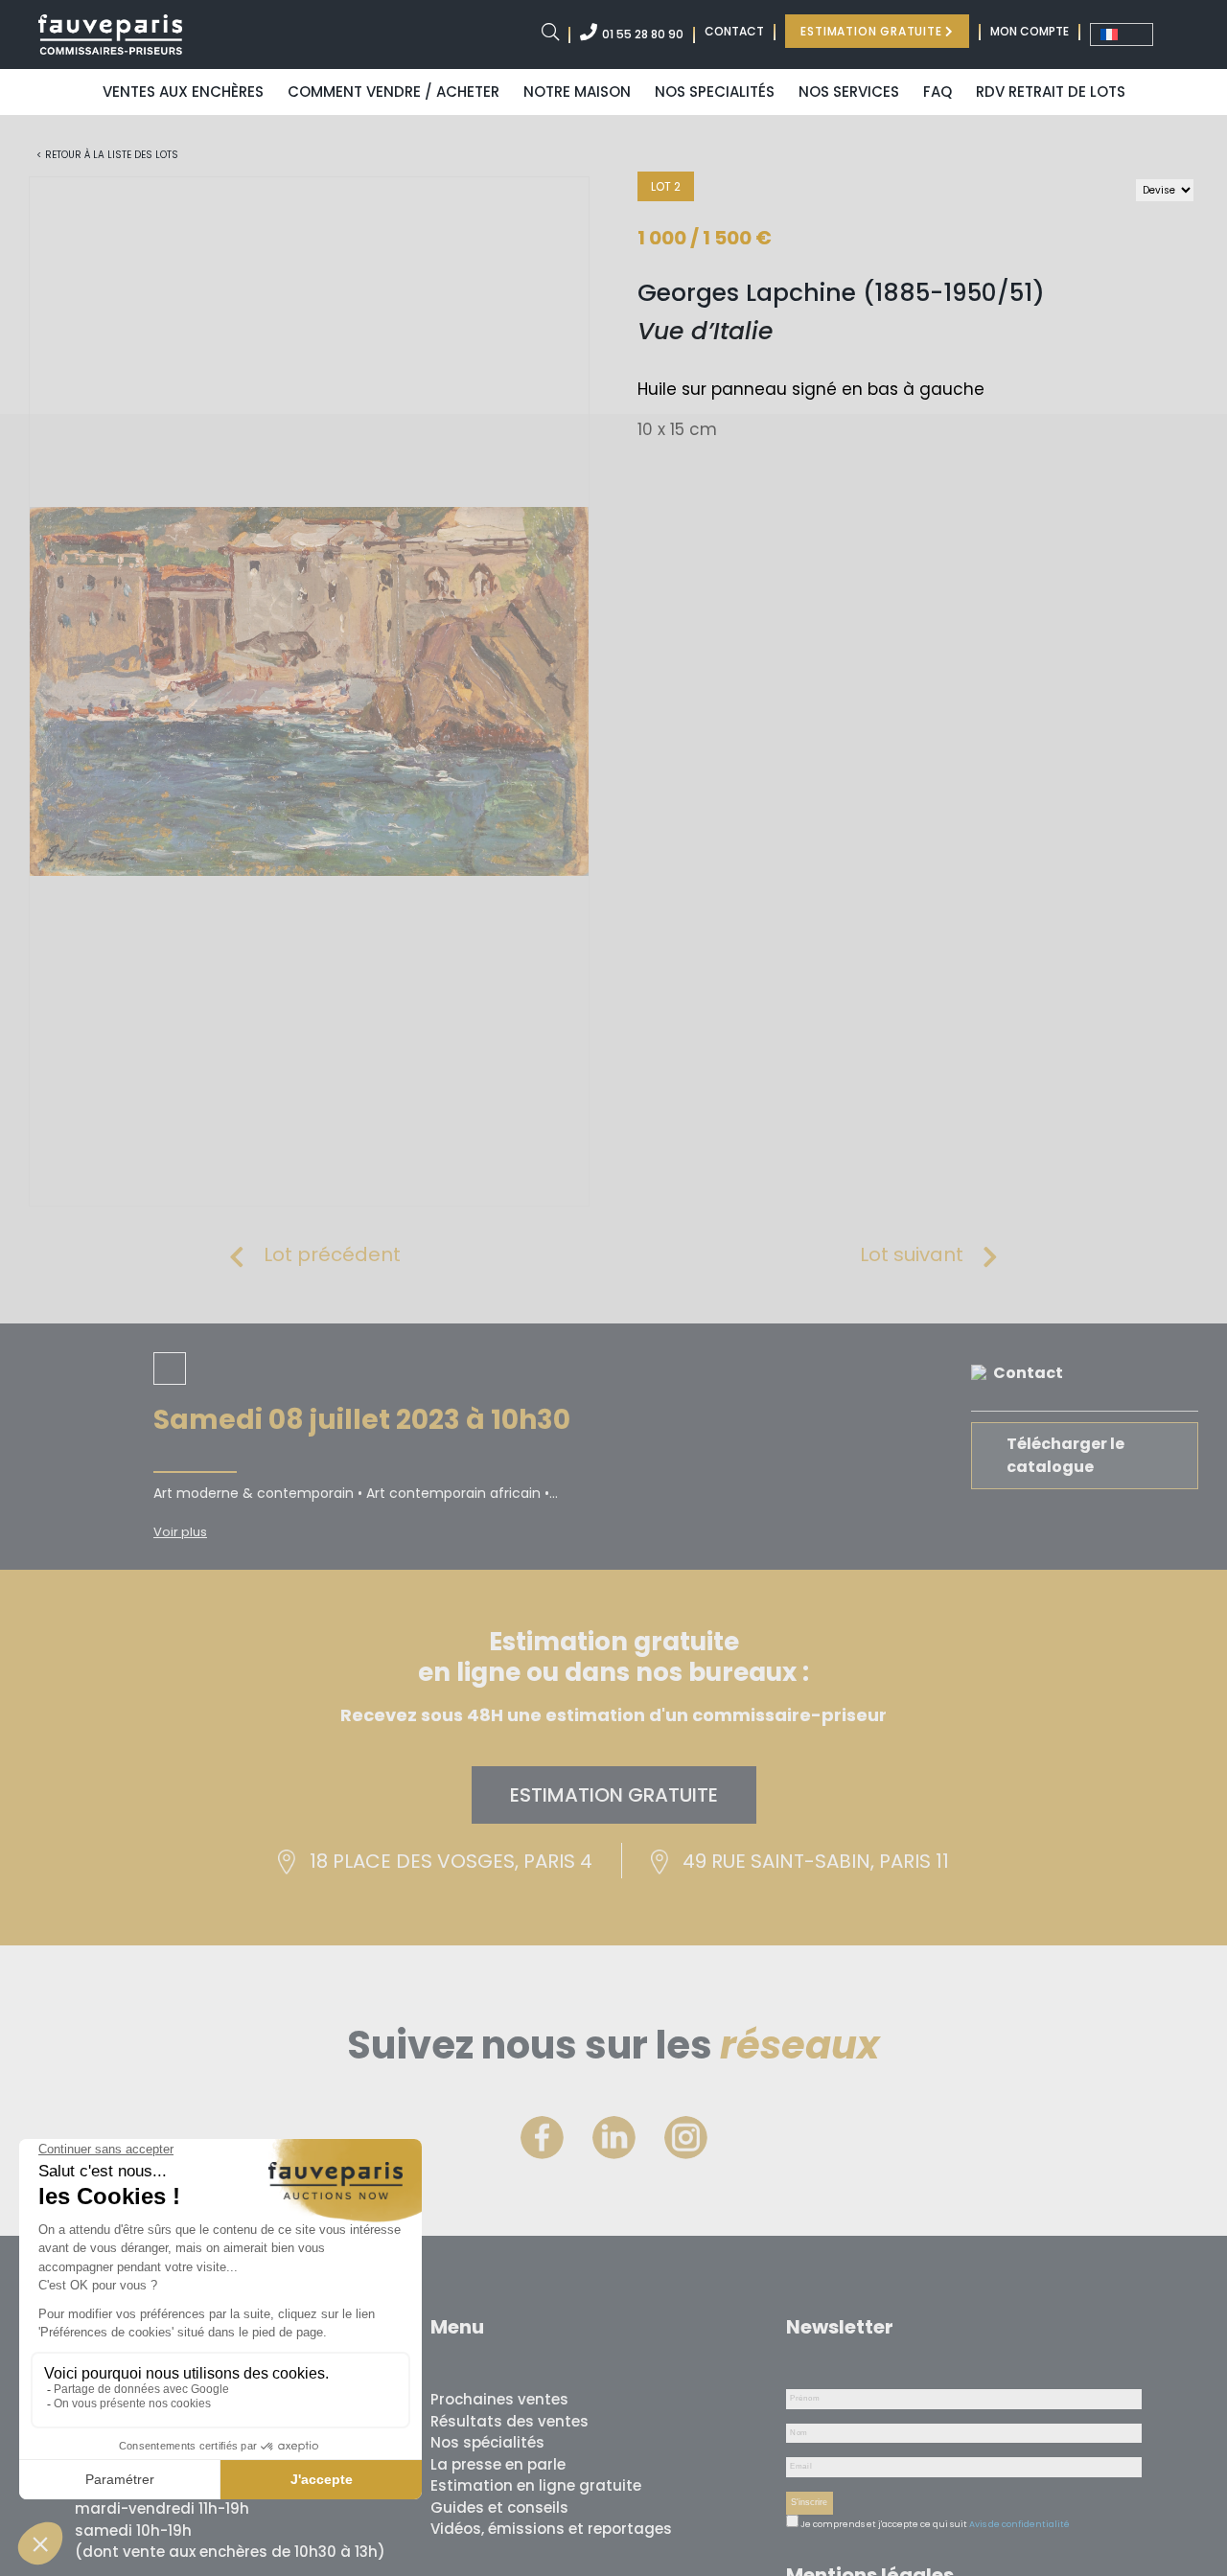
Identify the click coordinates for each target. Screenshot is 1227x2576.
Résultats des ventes (509, 2421)
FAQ (938, 92)
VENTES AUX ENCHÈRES (183, 92)
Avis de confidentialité (1019, 2524)
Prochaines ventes (499, 2399)
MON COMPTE (1030, 31)
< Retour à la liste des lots (107, 155)
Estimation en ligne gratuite (536, 2485)
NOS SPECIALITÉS (715, 92)
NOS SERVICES (849, 92)
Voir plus (180, 1532)
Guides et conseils (499, 2507)
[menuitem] (1122, 34)
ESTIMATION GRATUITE (873, 31)
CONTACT (734, 31)
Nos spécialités (487, 2442)
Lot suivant (912, 1254)
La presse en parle (498, 2464)
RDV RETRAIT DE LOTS (1051, 92)
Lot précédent (332, 1254)
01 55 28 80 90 (643, 34)
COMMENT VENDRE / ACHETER (394, 92)
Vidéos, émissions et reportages (551, 2529)
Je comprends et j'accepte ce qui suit (883, 2524)
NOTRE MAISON (577, 92)
